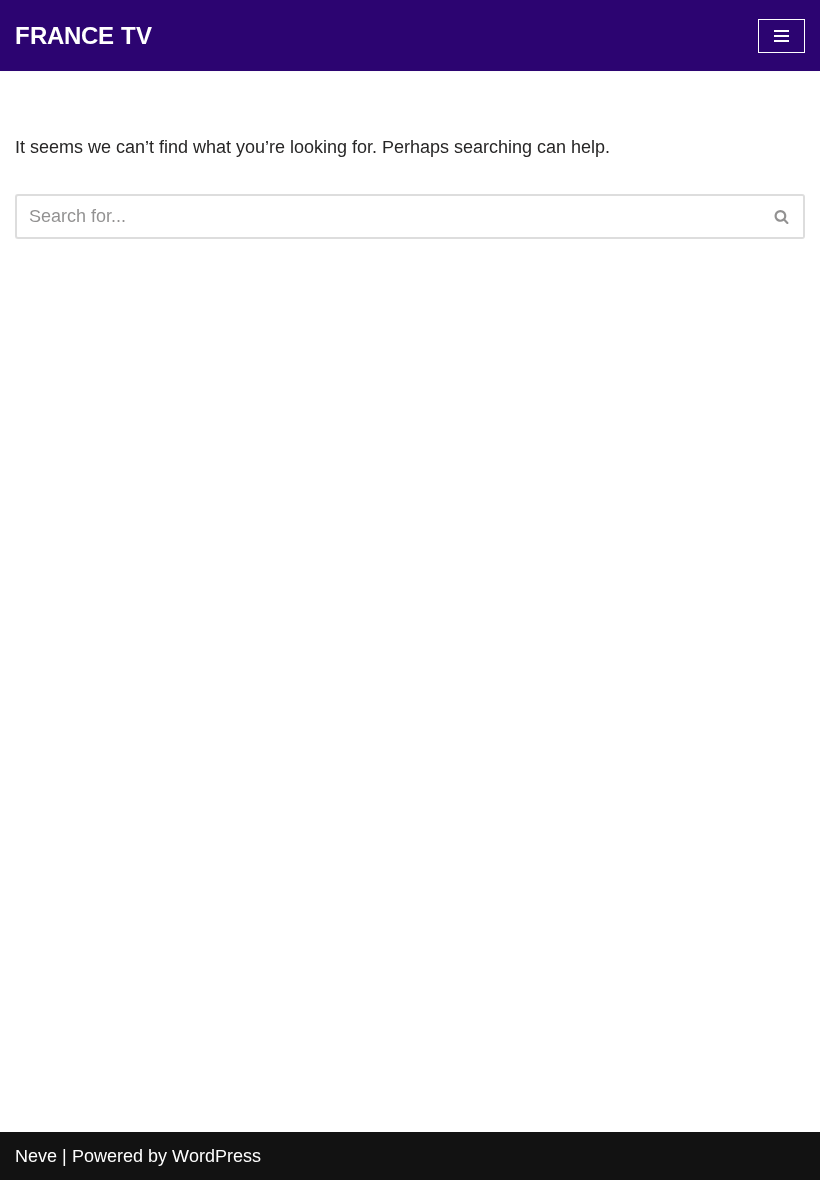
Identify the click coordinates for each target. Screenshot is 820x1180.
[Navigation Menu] (781, 36)
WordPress (216, 1156)
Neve (36, 1156)
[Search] (782, 216)
